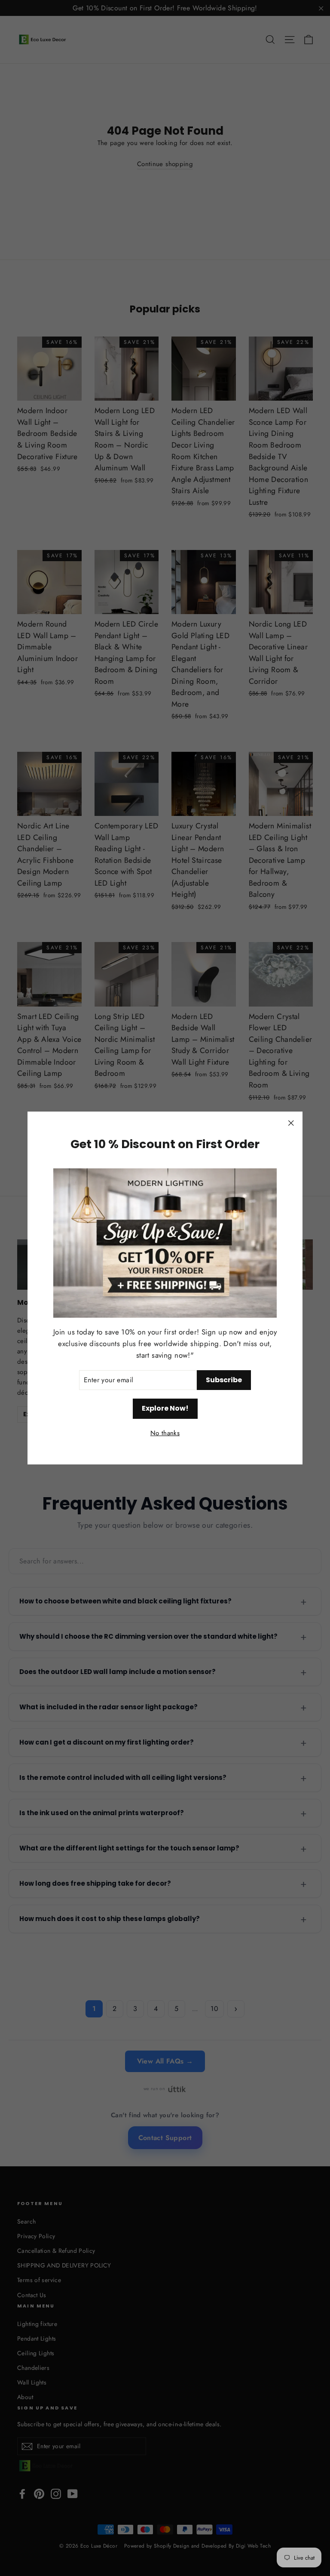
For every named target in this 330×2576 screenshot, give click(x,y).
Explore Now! (165, 1408)
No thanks (165, 1433)
